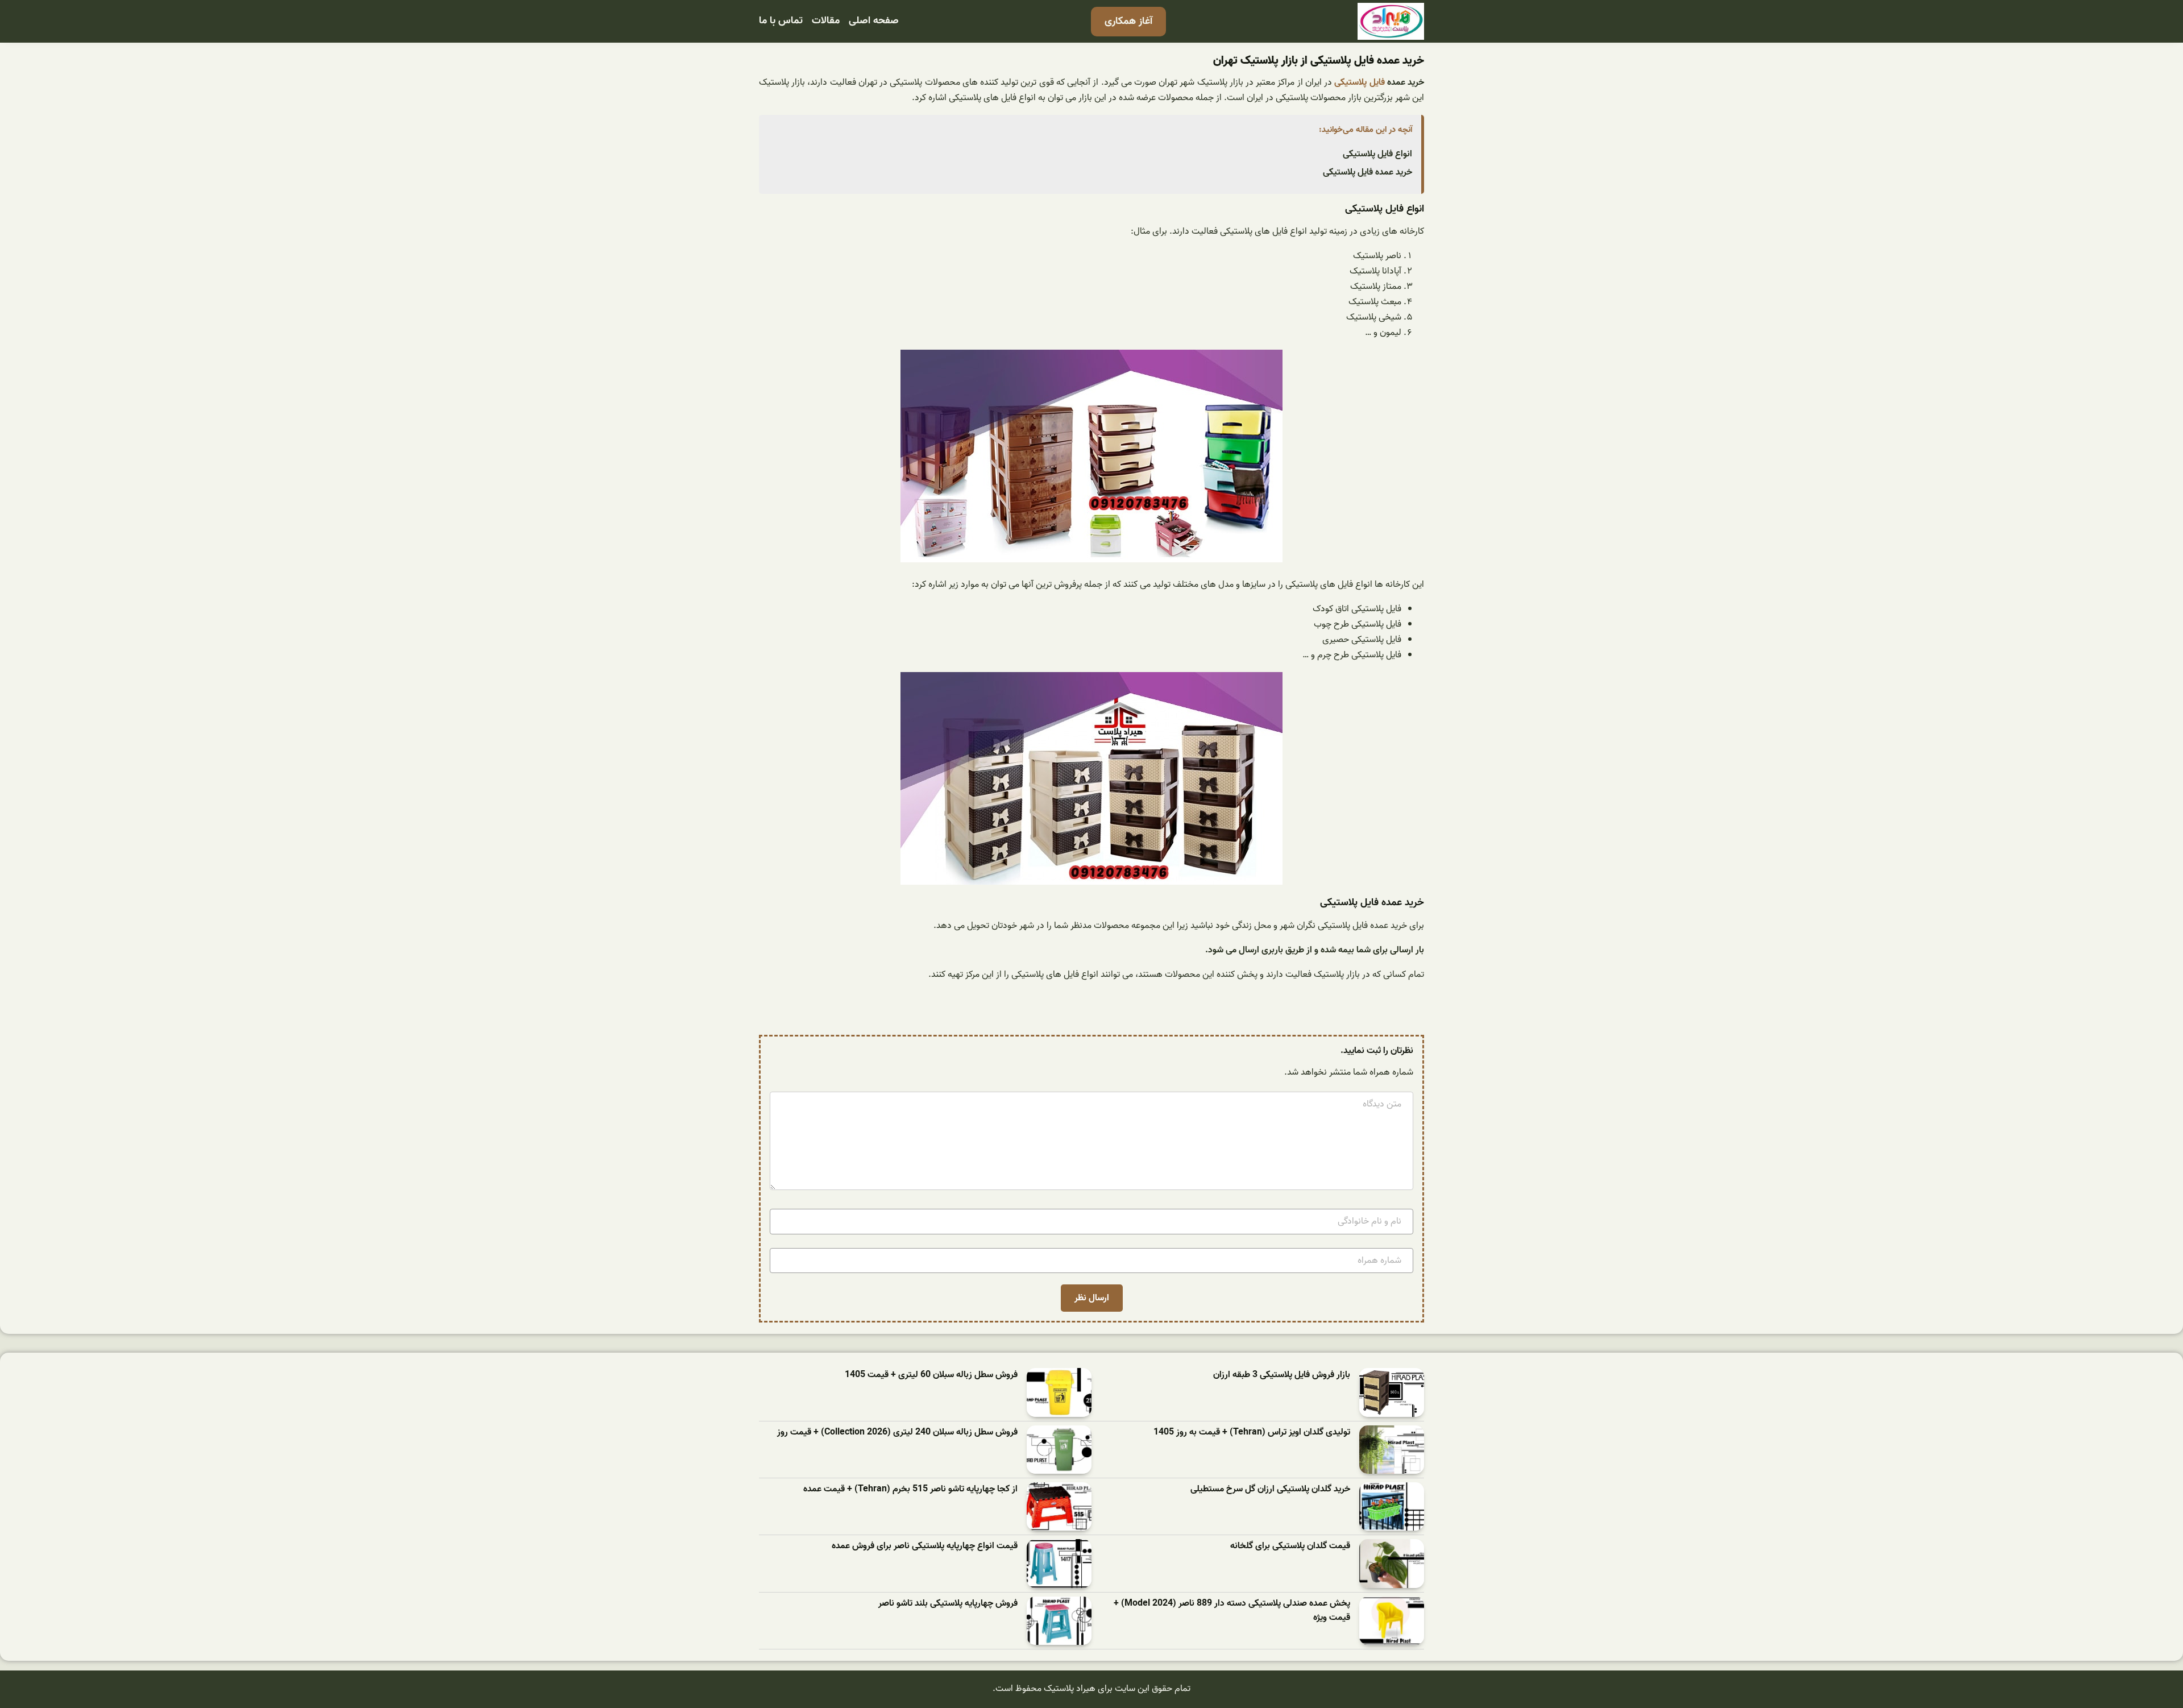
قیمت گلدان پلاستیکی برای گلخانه (1290, 1546)
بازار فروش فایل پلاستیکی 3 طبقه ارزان (1282, 1375)
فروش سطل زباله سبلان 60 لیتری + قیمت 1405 (931, 1375)
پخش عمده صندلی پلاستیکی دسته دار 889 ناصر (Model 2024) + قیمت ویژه (1232, 1611)
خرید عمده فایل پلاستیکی (1368, 172)
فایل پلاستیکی (1359, 82)
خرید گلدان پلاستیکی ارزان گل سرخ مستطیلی (1270, 1489)
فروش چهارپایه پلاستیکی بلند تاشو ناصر (948, 1604)
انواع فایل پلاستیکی (1377, 154)
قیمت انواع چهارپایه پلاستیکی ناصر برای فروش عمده (925, 1546)
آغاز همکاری (1128, 21)
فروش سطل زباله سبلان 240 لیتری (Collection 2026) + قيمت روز (897, 1433)
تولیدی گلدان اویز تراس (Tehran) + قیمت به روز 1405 (1252, 1433)
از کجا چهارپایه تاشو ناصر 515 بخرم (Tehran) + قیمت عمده (910, 1489)
